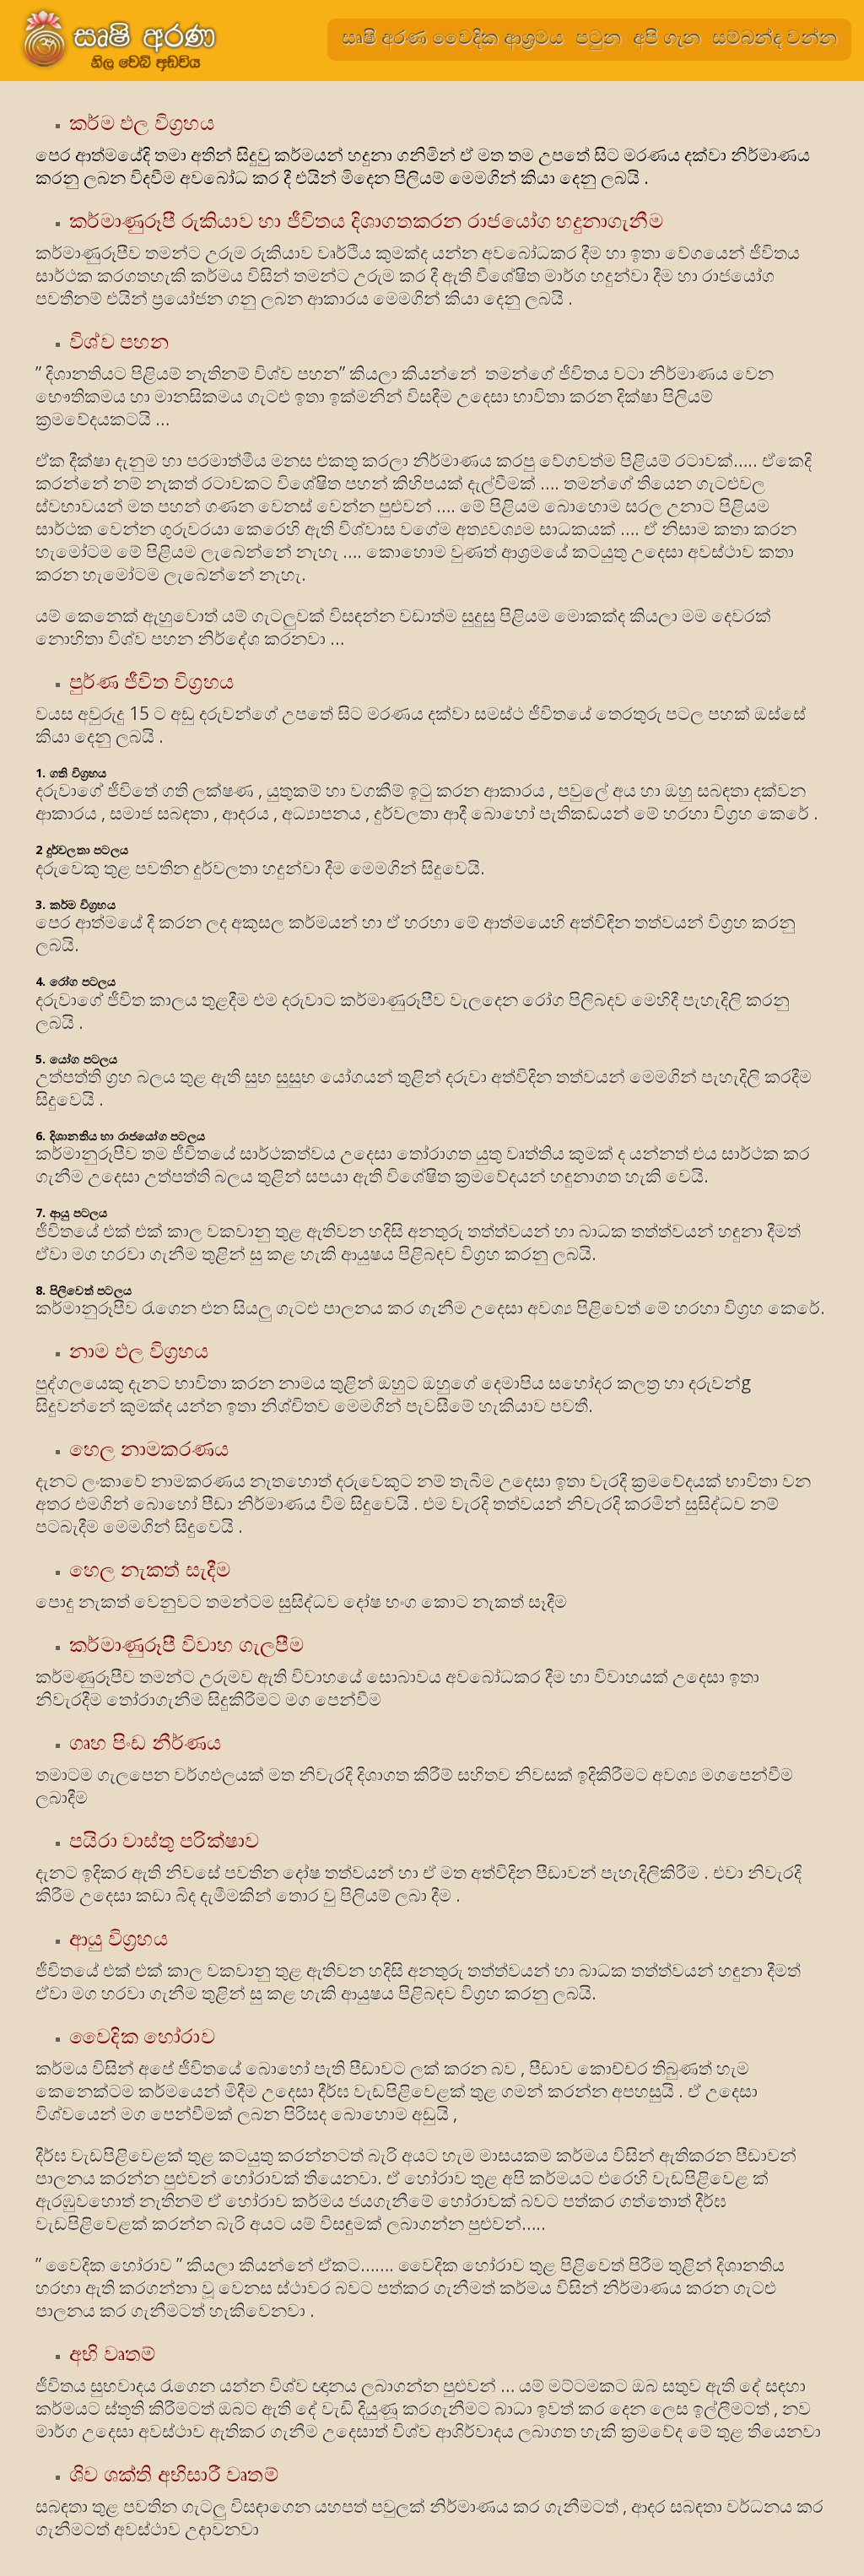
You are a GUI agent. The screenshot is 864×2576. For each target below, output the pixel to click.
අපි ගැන (667, 36)
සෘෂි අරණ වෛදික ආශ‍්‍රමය (453, 36)
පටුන (598, 36)
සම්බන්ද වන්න (775, 36)
